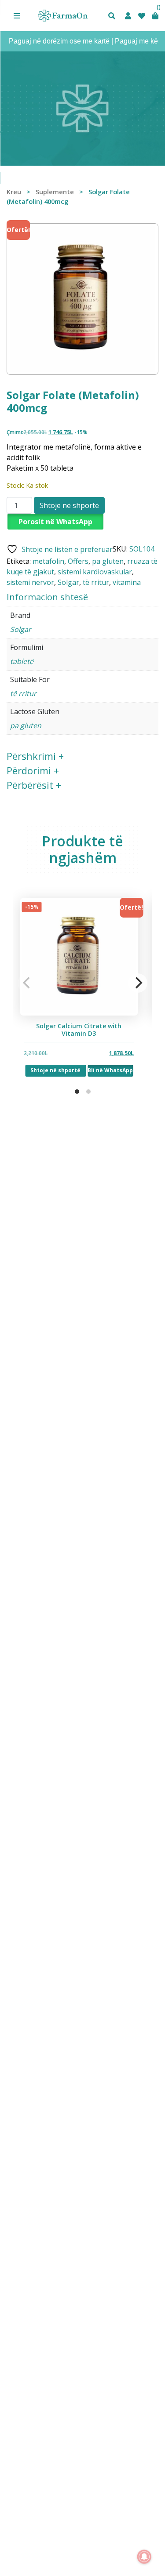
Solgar (68, 582)
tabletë (22, 661)
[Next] (138, 983)
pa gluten (108, 561)
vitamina (127, 582)
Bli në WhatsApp (111, 1070)
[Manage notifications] (144, 2557)
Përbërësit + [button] (34, 785)
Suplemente (55, 192)
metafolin (48, 561)
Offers (78, 561)
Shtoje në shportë (69, 505)
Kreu (14, 192)
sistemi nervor (30, 582)
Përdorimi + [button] (33, 770)
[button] (17, 16)
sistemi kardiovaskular (95, 572)
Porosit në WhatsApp (55, 522)
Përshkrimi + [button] (35, 756)
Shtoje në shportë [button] (56, 1070)
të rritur (96, 582)
